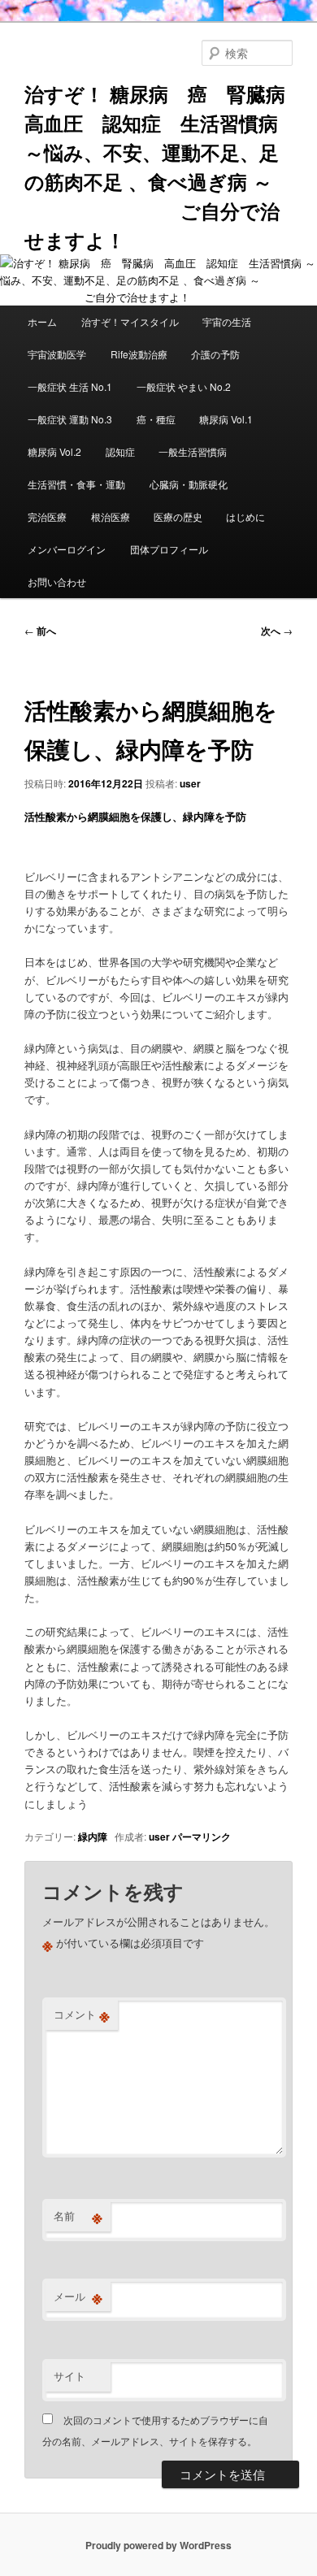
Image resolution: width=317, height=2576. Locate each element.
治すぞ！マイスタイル (130, 321)
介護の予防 (215, 354)
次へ (277, 631)
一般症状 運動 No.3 (70, 419)
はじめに (245, 516)
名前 (78, 2216)
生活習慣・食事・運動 (76, 484)
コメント (82, 2014)
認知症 (120, 451)
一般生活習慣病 (193, 451)
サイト (69, 2376)
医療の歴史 (178, 516)
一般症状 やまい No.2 (184, 386)
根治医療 (111, 516)
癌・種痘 (156, 419)
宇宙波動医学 (57, 354)
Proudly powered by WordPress (158, 2545)
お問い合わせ (57, 581)
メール (78, 2296)
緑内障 (93, 1837)
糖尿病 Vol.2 (54, 451)
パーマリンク (202, 1837)
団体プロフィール (174, 549)
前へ (40, 631)
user (190, 783)
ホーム (42, 321)
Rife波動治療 (139, 354)
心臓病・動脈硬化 (189, 484)
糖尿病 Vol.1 (226, 419)
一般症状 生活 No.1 (70, 386)
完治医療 (47, 516)
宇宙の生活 (227, 321)
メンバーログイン (67, 549)
